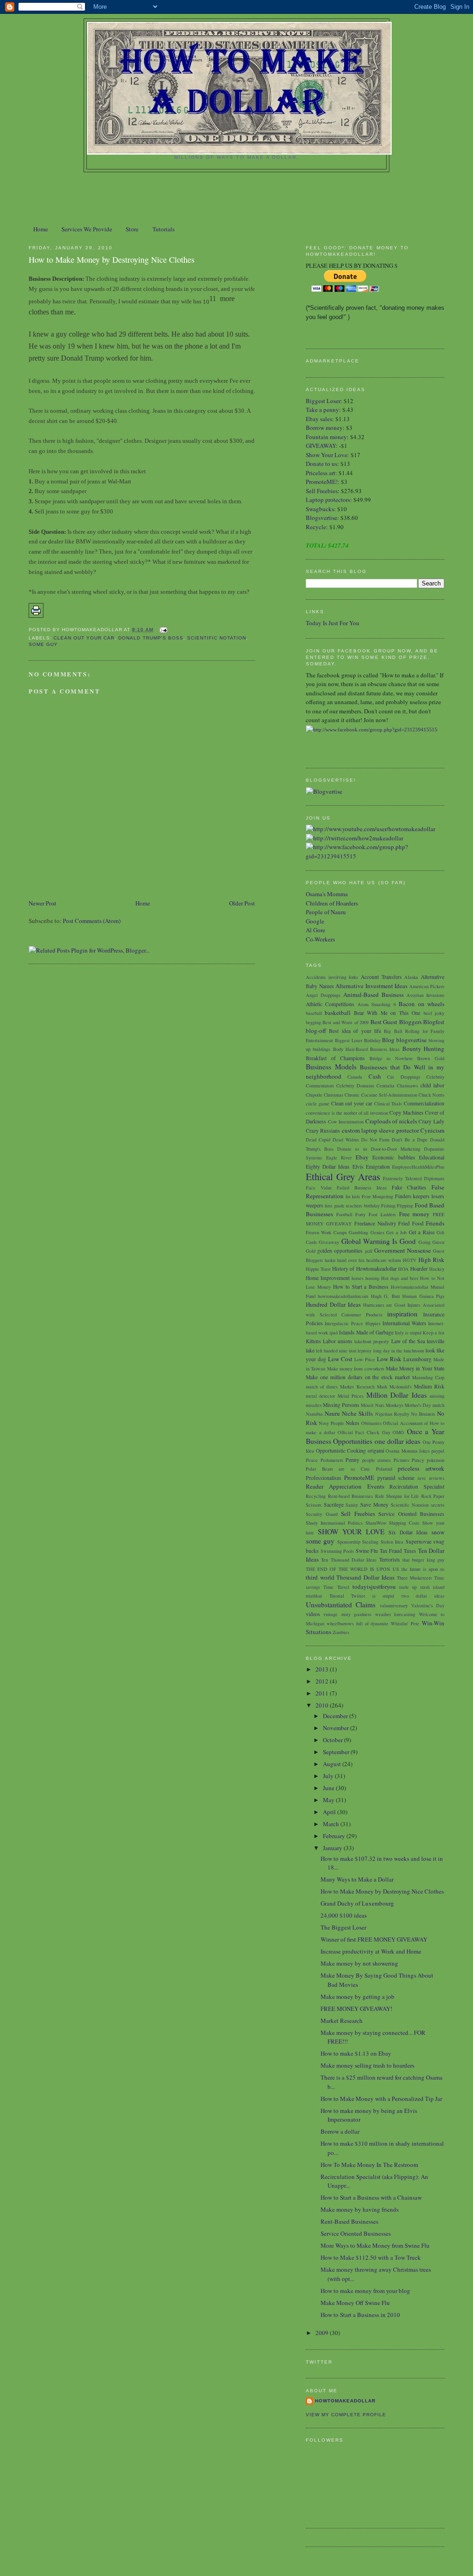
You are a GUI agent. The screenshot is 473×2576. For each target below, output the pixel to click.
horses (358, 1278)
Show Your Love (327, 455)
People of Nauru (326, 912)
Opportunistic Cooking (341, 1451)
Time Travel (336, 1587)
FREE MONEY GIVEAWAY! (356, 2009)
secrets (438, 1505)
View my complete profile (346, 2415)
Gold (311, 1251)
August (333, 1764)
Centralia (385, 1086)
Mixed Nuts (372, 1405)
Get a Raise (422, 1232)
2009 (323, 2333)
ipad (334, 1333)
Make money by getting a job (358, 1997)
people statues (377, 1460)
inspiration (402, 1314)
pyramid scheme (396, 1478)
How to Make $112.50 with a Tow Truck (371, 2257)
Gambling (358, 1232)
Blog (388, 1040)
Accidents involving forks (332, 977)
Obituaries (371, 1423)
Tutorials (164, 229)
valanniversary (394, 1605)
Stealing (370, 1542)
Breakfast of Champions (335, 1058)
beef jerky (434, 1013)
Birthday (372, 1040)
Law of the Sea (408, 1341)
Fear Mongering (377, 1196)
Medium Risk (429, 1386)
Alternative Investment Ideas (371, 986)
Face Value (319, 1188)
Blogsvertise (321, 518)
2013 (323, 1669)
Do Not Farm (375, 1140)
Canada (355, 1077)
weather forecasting (395, 1614)
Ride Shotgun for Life (397, 1496)
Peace (312, 1460)
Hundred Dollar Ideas (333, 1304)
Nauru (332, 1413)
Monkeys (394, 1405)
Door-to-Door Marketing (396, 1149)
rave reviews (431, 1478)
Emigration (378, 1167)
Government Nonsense (403, 1250)
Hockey (437, 1269)
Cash (375, 1076)
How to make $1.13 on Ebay (356, 2053)
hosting (372, 1278)
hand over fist (351, 1260)
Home (41, 229)
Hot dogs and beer (400, 1278)
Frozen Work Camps (326, 1232)
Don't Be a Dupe (410, 1140)
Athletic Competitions (330, 1004)
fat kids (353, 1196)
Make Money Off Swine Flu (355, 2303)
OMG (398, 1432)
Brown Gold (431, 1058)
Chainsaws (407, 1086)
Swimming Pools (337, 1551)
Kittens (313, 1341)
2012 (323, 1681)
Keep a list (434, 1333)
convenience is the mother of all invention (347, 1113)
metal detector (320, 1396)
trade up (408, 1587)
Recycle (316, 527)
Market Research (357, 1387)
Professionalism (323, 1478)
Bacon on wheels (421, 1004)
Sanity (352, 1505)
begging (313, 1022)
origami (376, 1451)
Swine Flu (367, 1551)
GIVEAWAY (321, 446)
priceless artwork (421, 1468)
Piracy (418, 1460)
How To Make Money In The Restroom (369, 2165)
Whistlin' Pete (405, 1623)
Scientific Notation (217, 638)
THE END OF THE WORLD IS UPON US (352, 1569)
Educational (432, 1157)
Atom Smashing (374, 1004)
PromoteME (359, 1478)
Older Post (242, 903)
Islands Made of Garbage (366, 1332)
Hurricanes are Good (384, 1305)
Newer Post (42, 903)
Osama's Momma (327, 894)
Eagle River (339, 1158)
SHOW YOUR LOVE (351, 1532)
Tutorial (337, 1596)
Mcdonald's (400, 1387)
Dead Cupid (318, 1140)
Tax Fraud (391, 1551)
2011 (323, 1693)
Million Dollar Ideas (397, 1395)
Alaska (411, 977)
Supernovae (418, 1541)
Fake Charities (409, 1187)
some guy (43, 644)
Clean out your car (84, 638)
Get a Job (396, 1232)
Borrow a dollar (340, 2131)
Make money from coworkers (356, 1369)
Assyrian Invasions (425, 995)
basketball (338, 1013)
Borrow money (324, 428)
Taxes (410, 1551)
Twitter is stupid (373, 1596)
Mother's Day (418, 1405)
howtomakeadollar (345, 2401)
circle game (318, 1104)
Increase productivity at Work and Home (371, 1951)
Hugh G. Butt (385, 1296)
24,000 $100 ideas (344, 1915)
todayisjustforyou (374, 1587)
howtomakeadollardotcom (343, 1296)
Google (315, 921)
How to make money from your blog (365, 2291)
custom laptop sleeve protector (380, 1130)
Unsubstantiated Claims (341, 1605)
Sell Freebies (322, 491)
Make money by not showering (359, 1963)
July (329, 1776)
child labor (432, 1085)
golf (369, 1251)
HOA (403, 1269)
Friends (435, 1223)
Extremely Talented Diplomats (414, 1178)
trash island (432, 1587)
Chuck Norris (431, 1095)
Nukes (352, 1423)
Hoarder (419, 1269)
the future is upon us (423, 1569)
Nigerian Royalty (392, 1414)
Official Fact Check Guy (364, 1432)
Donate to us (321, 464)
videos (313, 1614)
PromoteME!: (323, 482)
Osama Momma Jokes (408, 1451)
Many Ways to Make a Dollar (357, 1879)
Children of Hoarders (332, 903)
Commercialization (424, 1103)
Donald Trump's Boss (151, 638)
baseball (314, 1013)
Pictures (401, 1460)
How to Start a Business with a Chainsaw (371, 2197)
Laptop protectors (328, 500)
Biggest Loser (323, 401)
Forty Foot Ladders (375, 1214)
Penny (352, 1460)
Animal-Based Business (373, 995)
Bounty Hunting (423, 1049)
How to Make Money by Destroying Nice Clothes (112, 259)
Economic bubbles (394, 1157)
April (330, 1812)
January (333, 1848)
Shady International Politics (334, 1523)
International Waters (404, 1323)
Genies (377, 1232)
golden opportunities (340, 1251)
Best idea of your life (355, 1031)
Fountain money (326, 437)
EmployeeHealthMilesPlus (418, 1167)
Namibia (314, 1414)
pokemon (436, 1460)
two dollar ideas (423, 1596)
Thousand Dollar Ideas (365, 1577)
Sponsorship (349, 1542)
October (334, 1740)
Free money (415, 1214)
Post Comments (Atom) (92, 921)
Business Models (331, 1067)
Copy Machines (406, 1113)
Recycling (316, 1496)
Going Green (431, 1242)
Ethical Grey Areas (343, 1176)
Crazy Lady (431, 1121)
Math (382, 1387)
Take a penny (322, 410)
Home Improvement (328, 1278)
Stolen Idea (392, 1542)
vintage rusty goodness (347, 1614)
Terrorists (390, 1559)
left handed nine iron (336, 1351)
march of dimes (322, 1387)
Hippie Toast (318, 1269)
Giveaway (329, 1242)
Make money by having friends (360, 2209)
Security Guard (322, 1514)
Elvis (358, 1167)
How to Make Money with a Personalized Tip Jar (381, 2099)
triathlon (314, 1596)
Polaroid (384, 1469)
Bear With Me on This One (387, 1013)
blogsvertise (412, 1040)
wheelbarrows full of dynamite (358, 1623)
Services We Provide (87, 229)
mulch (438, 1405)
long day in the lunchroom (399, 1351)
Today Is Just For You (333, 623)
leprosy (364, 1351)
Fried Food (411, 1223)
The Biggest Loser (343, 1927)
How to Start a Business (361, 1287)
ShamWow (376, 1523)
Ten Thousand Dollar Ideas (349, 1560)
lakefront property (372, 1341)
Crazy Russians (323, 1131)
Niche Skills (357, 1413)
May (329, 1800)
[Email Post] (162, 630)
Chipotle (314, 1095)
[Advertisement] (236, 198)
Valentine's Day (428, 1605)
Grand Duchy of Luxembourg (357, 1903)
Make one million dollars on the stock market (358, 1377)
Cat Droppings (403, 1077)
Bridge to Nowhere (391, 1058)
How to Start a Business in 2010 (360, 2315)
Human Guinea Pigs (423, 1296)
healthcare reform (384, 1260)
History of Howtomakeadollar (364, 1269)
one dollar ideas (398, 1441)
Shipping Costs (404, 1523)
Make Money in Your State (415, 1368)
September (337, 1752)
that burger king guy (423, 1560)
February (335, 1836)
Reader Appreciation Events (345, 1486)
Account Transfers (381, 977)
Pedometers (332, 1460)
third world (320, 1577)
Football (344, 1214)
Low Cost (340, 1359)
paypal (438, 1451)
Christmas (334, 1095)
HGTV (410, 1260)
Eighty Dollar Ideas (328, 1167)
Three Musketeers (415, 1578)
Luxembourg (417, 1359)
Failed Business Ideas (361, 1188)
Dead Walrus (346, 1140)
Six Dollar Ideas (408, 1532)
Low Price (365, 1359)
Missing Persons (341, 1405)
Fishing (388, 1206)
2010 (323, 1705)
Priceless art (321, 473)
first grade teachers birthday (352, 1206)
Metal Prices (351, 1396)
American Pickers (427, 986)
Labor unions (338, 1341)
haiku (330, 1260)
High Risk (431, 1260)
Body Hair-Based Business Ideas (367, 1049)
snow (438, 1532)
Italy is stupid (408, 1333)
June (329, 1788)
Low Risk (389, 1359)
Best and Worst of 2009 (346, 1022)
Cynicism (432, 1130)
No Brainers (423, 1414)
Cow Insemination (346, 1122)
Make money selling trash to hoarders (367, 2065)
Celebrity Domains (355, 1086)
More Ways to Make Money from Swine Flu (375, 2245)
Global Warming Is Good (379, 1241)
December (336, 1716)
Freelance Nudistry (375, 1223)
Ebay (362, 1157)
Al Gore (315, 930)
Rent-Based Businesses (349, 2221)
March (332, 1824)
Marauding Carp (428, 1377)
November (337, 1728)
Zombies (341, 1632)
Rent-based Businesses (351, 1496)
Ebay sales (319, 419)
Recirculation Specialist (417, 1487)
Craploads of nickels (391, 1121)
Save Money (374, 1505)
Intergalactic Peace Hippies (352, 1323)
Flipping (405, 1206)
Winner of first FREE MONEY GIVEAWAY (374, 1939)
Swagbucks (320, 509)
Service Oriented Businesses (411, 1514)
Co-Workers (320, 939)
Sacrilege (334, 1505)
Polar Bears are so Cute (338, 1469)
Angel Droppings (323, 995)
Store (132, 229)
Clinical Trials (388, 1104)
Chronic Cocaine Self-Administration (381, 1095)
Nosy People (331, 1423)
